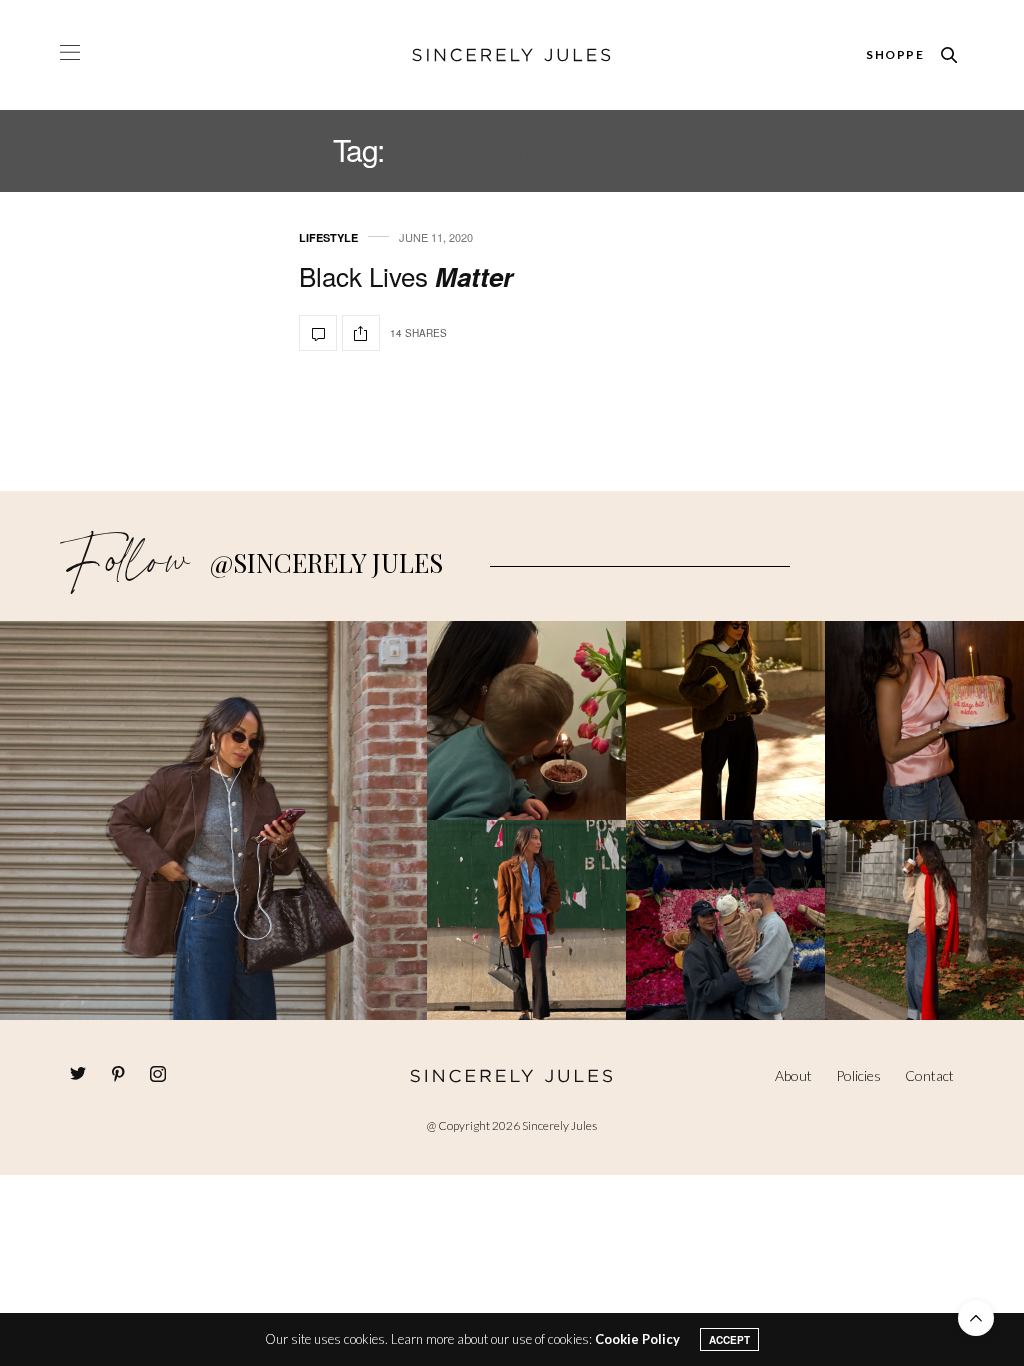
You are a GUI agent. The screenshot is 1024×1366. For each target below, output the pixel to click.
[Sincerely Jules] (512, 55)
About (793, 1075)
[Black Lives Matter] (318, 333)
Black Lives (406, 275)
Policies (858, 1075)
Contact (929, 1075)
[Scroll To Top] (976, 1318)
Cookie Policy (637, 1339)
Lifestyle (328, 237)
